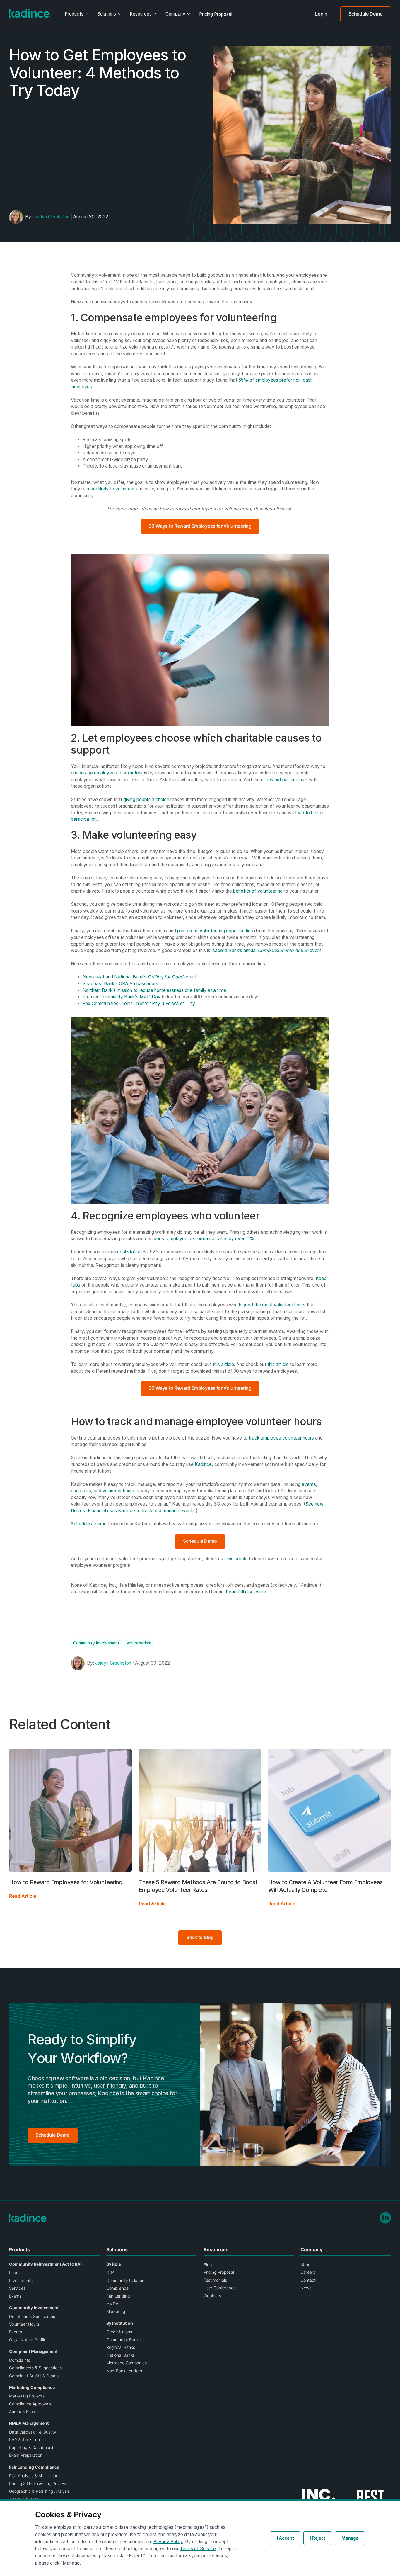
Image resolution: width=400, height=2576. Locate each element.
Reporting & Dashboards (32, 2448)
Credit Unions (119, 2332)
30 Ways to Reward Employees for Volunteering (200, 526)
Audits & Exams (24, 2412)
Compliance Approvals (30, 2404)
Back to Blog (200, 1937)
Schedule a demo (89, 1524)
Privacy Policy (168, 2542)
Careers (308, 2272)
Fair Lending (118, 2296)
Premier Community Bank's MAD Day (122, 997)
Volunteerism (139, 1643)
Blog (208, 2265)
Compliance (117, 2288)
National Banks (120, 2355)
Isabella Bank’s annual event (266, 950)
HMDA (112, 2304)
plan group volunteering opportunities (215, 931)
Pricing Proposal (216, 14)
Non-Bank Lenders (124, 2371)
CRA (110, 2273)
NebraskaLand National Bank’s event (140, 977)
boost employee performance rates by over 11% (204, 1239)
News (306, 2288)
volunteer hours (118, 1491)
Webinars (212, 2296)
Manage (350, 2538)
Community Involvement (96, 1643)
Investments (21, 2281)
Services (17, 2288)
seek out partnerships (286, 780)
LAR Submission (24, 2440)
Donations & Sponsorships (34, 2317)
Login (321, 14)
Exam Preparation (26, 2455)
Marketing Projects (27, 2396)
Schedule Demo (365, 14)
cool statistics (132, 1252)
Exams (15, 2296)
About (306, 2265)
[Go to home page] (30, 13)
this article (223, 1364)
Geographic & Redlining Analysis (39, 2491)
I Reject (318, 2538)
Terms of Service (198, 2549)
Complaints (20, 2360)
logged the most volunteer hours (272, 1305)
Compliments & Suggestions (35, 2368)
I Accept (285, 2538)
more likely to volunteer (111, 489)
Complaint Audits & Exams (34, 2376)
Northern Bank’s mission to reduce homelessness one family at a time (154, 990)
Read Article (23, 1896)
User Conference (220, 2288)
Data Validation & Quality (33, 2432)
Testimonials (215, 2280)
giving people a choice (146, 800)
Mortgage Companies (127, 2363)
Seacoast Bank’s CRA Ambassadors (120, 984)
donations (81, 1491)
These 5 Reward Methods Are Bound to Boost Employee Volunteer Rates (198, 1886)
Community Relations (126, 2281)
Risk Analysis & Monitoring (34, 2476)
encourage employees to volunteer (107, 773)
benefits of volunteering (258, 891)
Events (16, 2332)
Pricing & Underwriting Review (38, 2484)
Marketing (116, 2312)
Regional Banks (121, 2347)
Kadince (203, 1464)
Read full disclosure (246, 1592)
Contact (308, 2280)
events (309, 1484)
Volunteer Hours (24, 2324)
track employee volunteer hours (281, 1438)
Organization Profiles (29, 2340)
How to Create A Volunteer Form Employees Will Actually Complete (325, 1886)
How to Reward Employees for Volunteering (66, 1882)
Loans (15, 2273)
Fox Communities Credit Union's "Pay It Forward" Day (139, 1004)
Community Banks (123, 2340)
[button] (76, 14)
